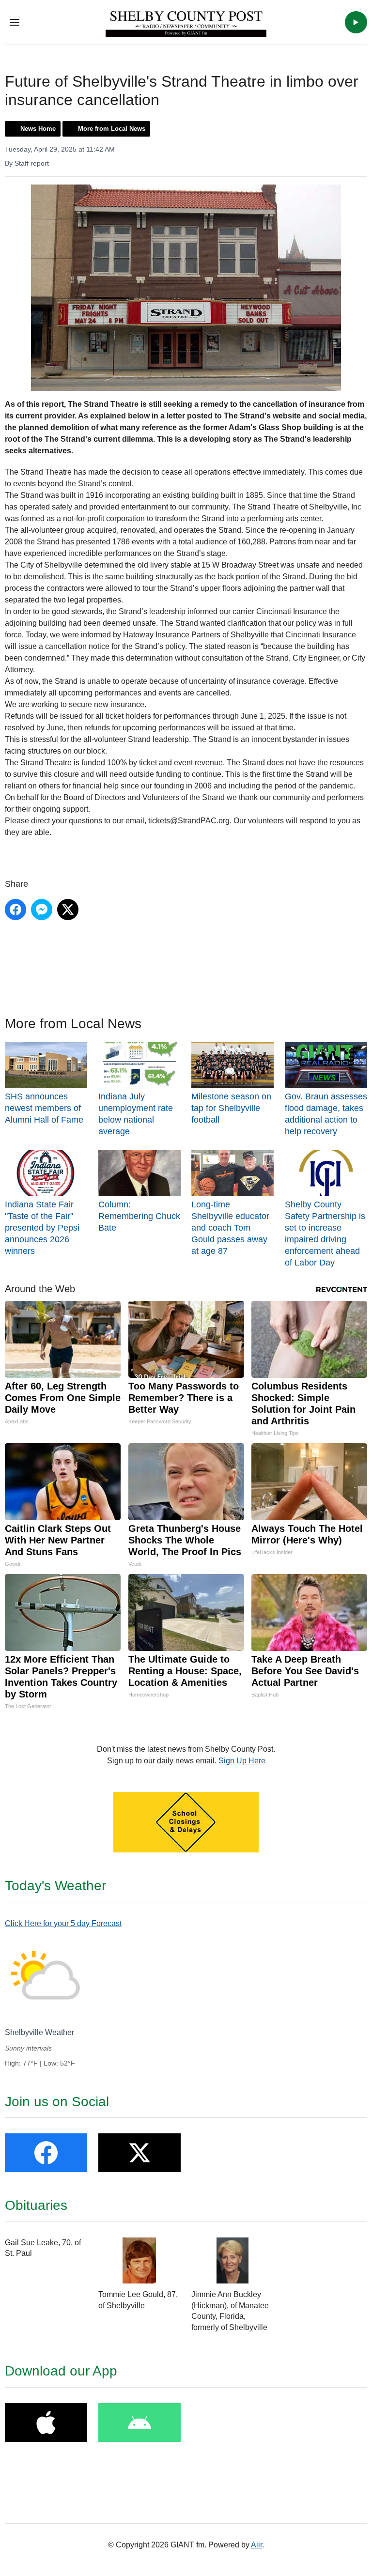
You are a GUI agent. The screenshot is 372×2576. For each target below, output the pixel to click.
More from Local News (112, 129)
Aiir (256, 2545)
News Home (38, 129)
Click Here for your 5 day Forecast (63, 1923)
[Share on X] (68, 910)
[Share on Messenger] (42, 910)
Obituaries (36, 2205)
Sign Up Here (242, 1761)
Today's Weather (55, 1886)
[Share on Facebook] (15, 910)
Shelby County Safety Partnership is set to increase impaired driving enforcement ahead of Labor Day (325, 1234)
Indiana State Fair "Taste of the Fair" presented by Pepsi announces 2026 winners (42, 1228)
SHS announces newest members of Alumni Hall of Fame (44, 1108)
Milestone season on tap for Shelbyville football (231, 1108)
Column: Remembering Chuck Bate (139, 1216)
